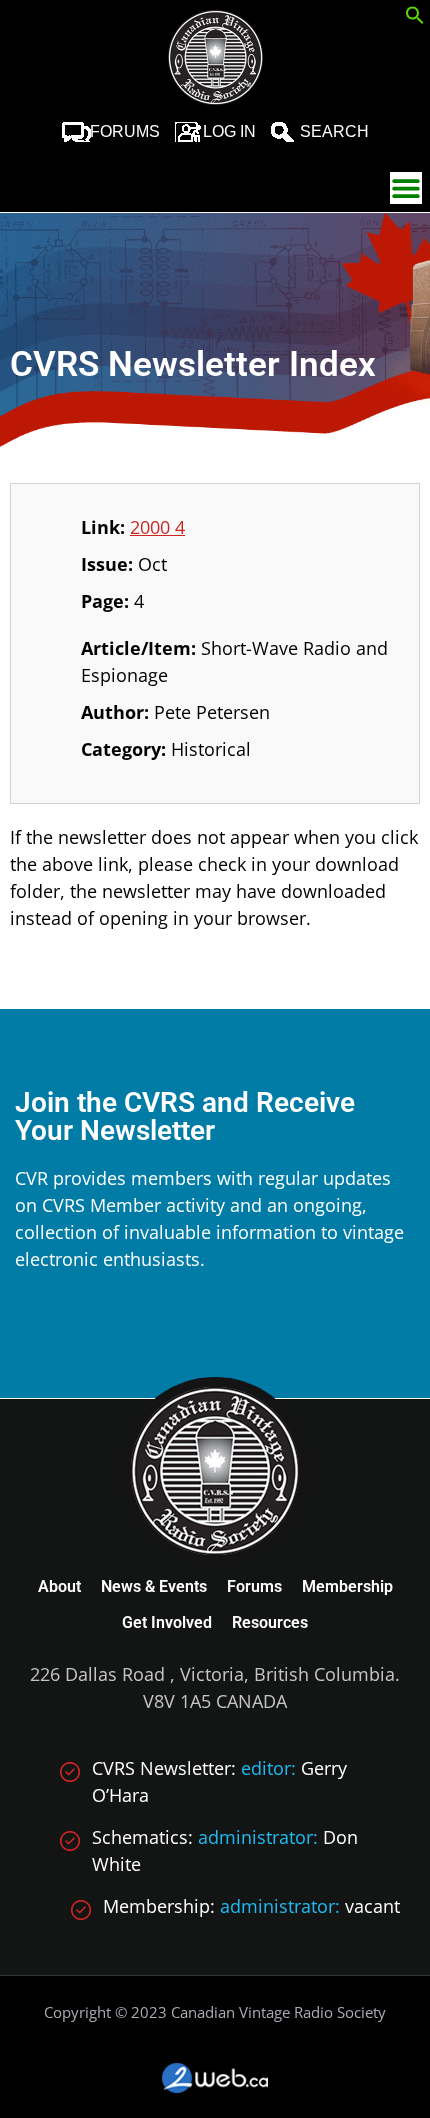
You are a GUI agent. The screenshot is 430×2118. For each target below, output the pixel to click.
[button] (415, 18)
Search (334, 131)
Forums (125, 131)
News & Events (154, 1586)
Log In (229, 131)
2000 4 (157, 527)
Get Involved (167, 1622)
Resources (270, 1622)
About (59, 1586)
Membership (347, 1586)
